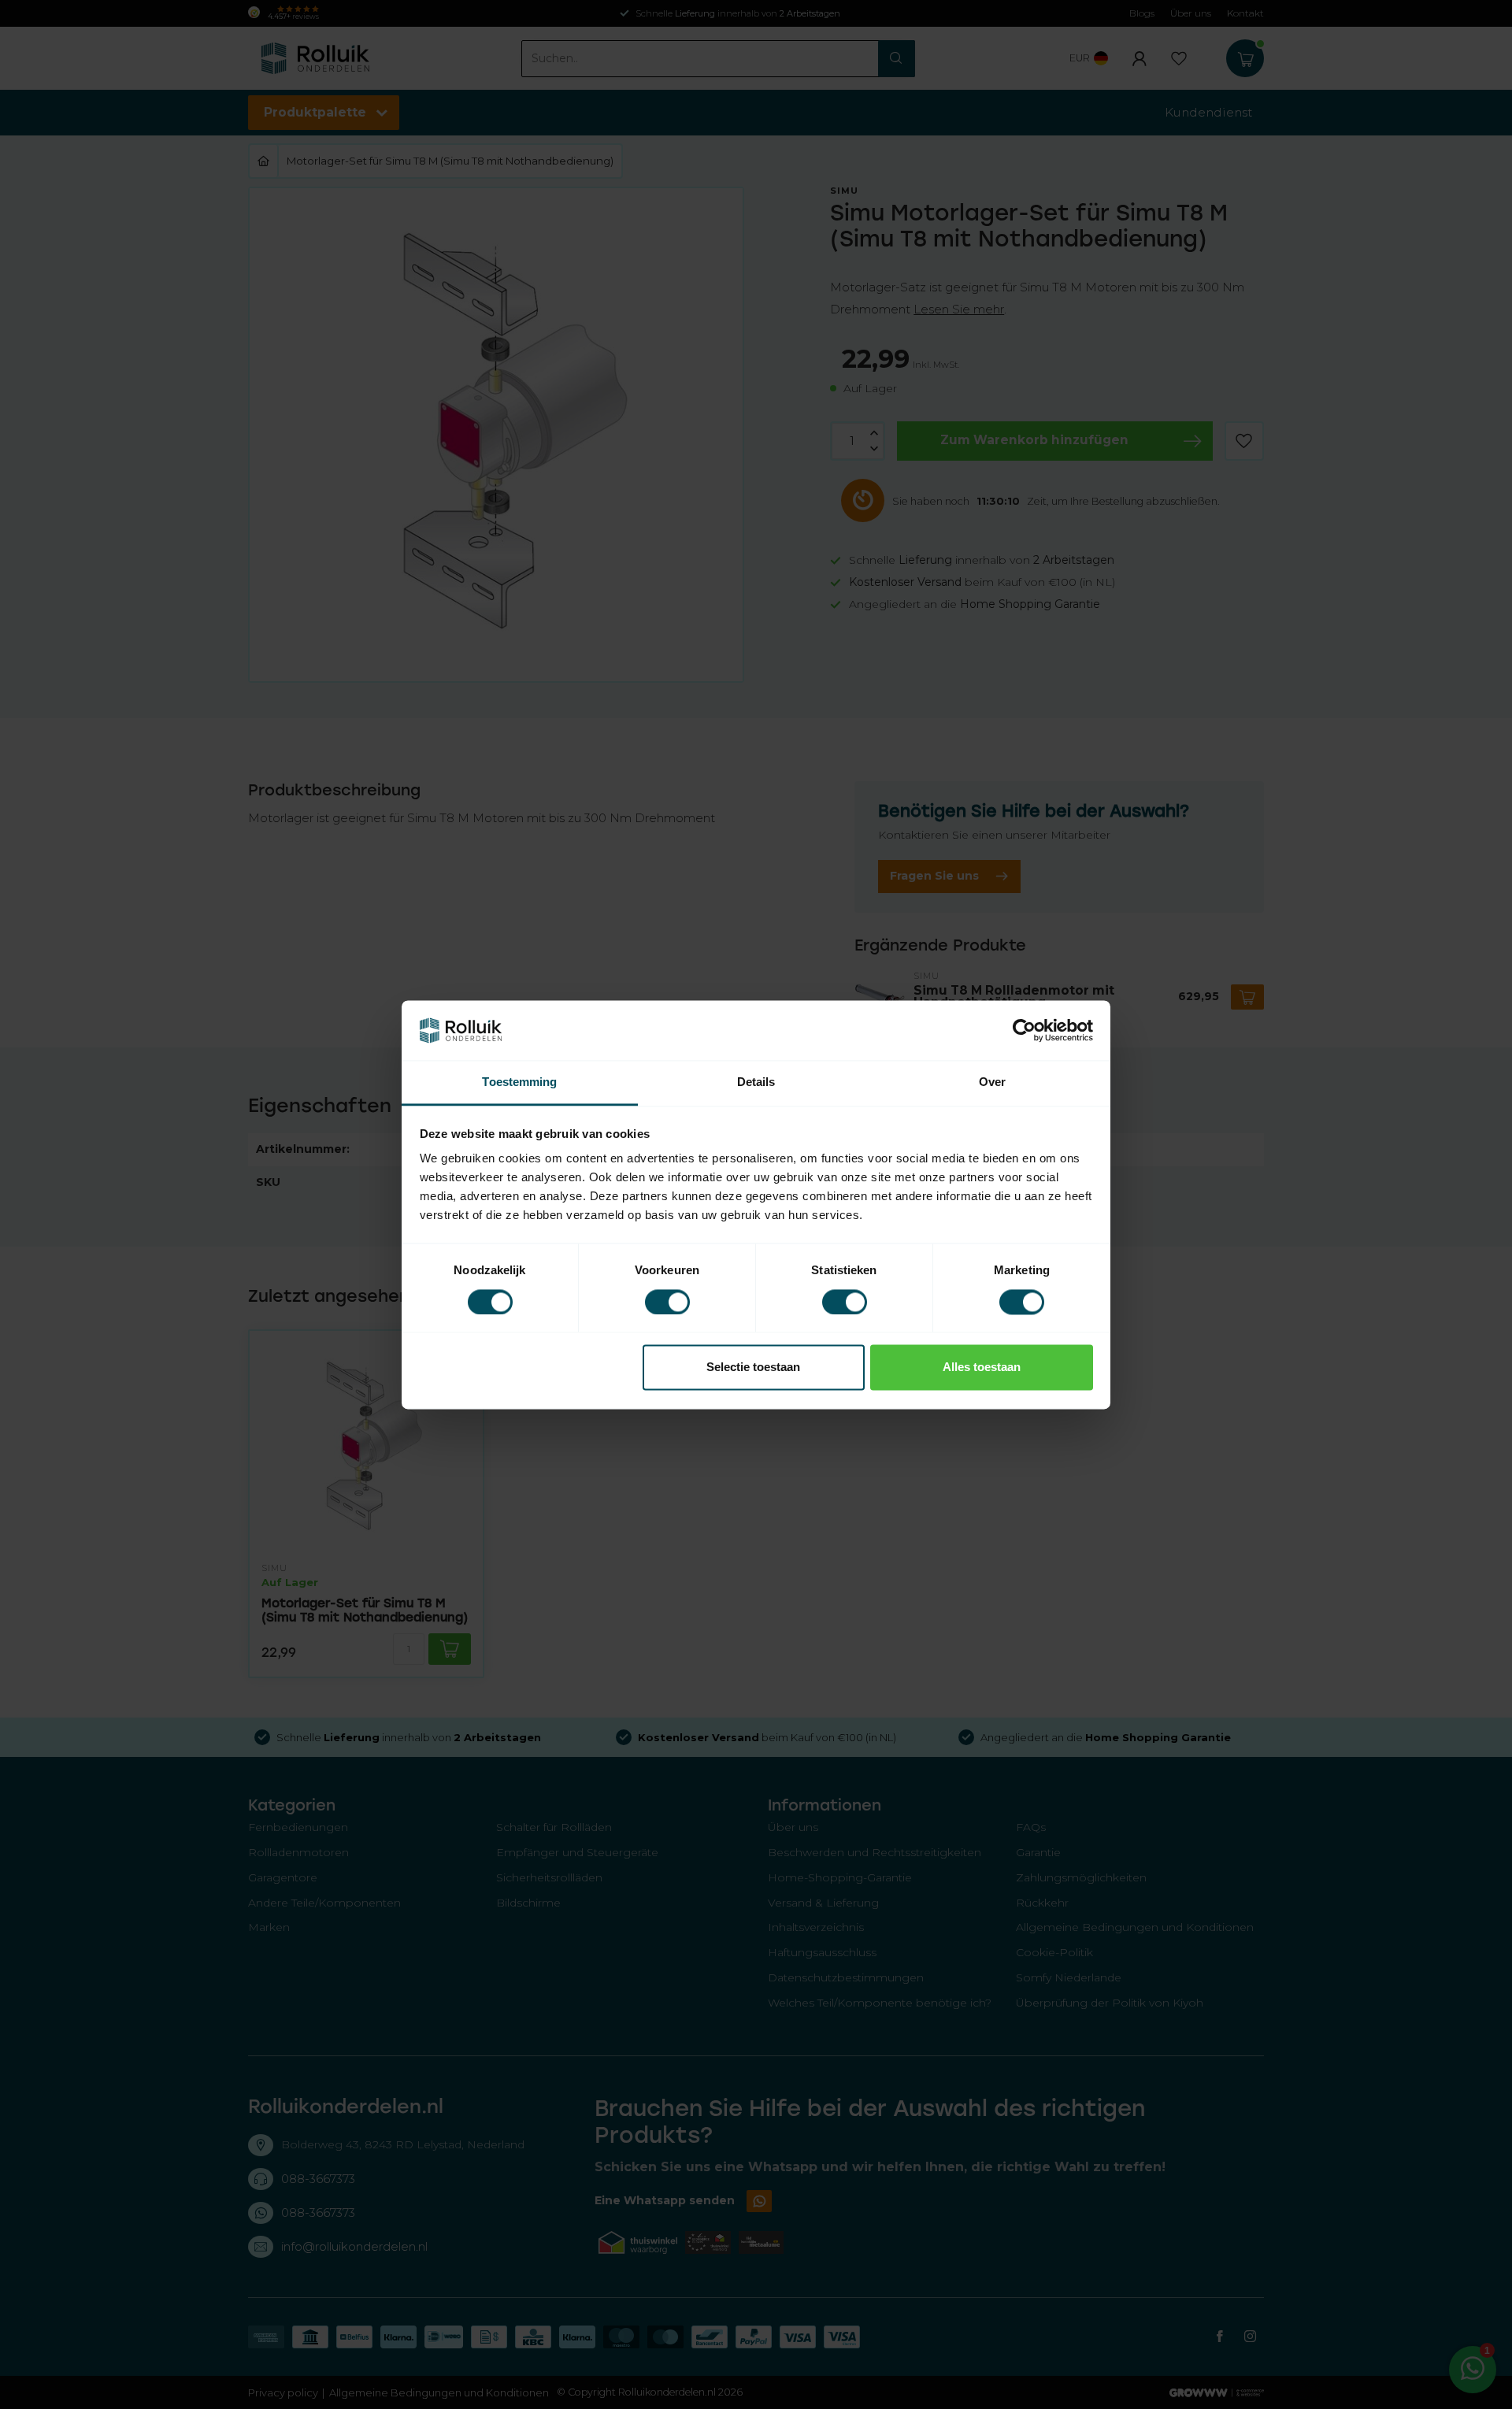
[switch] (667, 1302)
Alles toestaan (982, 1368)
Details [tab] (756, 1082)
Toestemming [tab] (519, 1082)
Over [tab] (992, 1082)
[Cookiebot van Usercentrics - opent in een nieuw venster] (1024, 1030)
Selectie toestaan (753, 1368)
